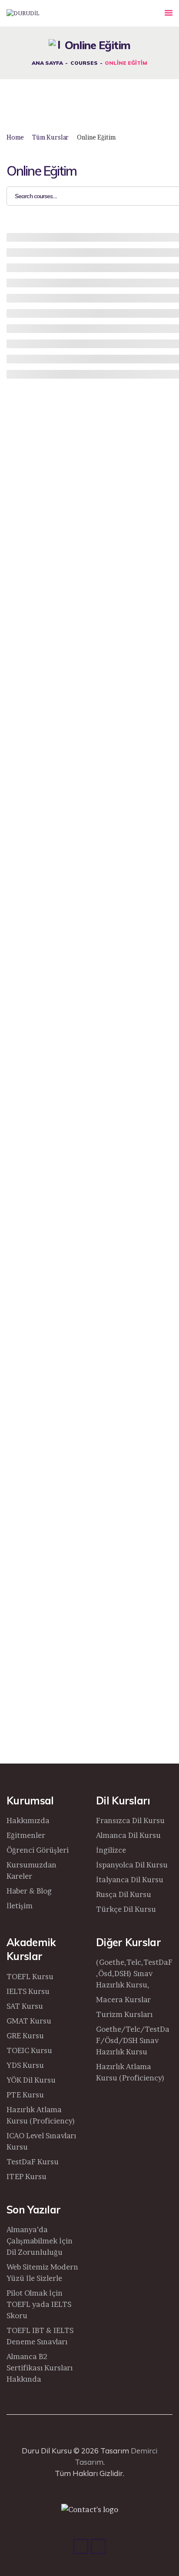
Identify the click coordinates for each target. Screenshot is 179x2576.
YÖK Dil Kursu (31, 2080)
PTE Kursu (25, 2095)
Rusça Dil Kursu (124, 1894)
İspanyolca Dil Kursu (132, 1865)
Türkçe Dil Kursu (126, 1909)
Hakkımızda (28, 1820)
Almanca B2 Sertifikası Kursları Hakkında (40, 2368)
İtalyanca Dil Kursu (130, 1879)
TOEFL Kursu (30, 1976)
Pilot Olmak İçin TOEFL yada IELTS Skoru (39, 2304)
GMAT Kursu (29, 2021)
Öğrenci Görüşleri (38, 1850)
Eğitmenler (26, 1835)
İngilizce (111, 1850)
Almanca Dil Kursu (128, 1835)
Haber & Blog (29, 1891)
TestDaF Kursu (33, 2162)
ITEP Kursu (27, 2176)
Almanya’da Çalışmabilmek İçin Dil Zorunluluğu (40, 2241)
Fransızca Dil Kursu (130, 1820)
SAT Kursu (25, 2006)
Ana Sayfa (47, 62)
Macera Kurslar (123, 1999)
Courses (84, 62)
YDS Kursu (25, 2065)
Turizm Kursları (124, 2014)
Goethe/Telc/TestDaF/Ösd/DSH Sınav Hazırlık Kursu (133, 2040)
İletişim (20, 1905)
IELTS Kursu (28, 1991)
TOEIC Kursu (29, 2050)
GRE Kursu (25, 2035)
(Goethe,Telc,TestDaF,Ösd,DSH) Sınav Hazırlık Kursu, (134, 1973)
